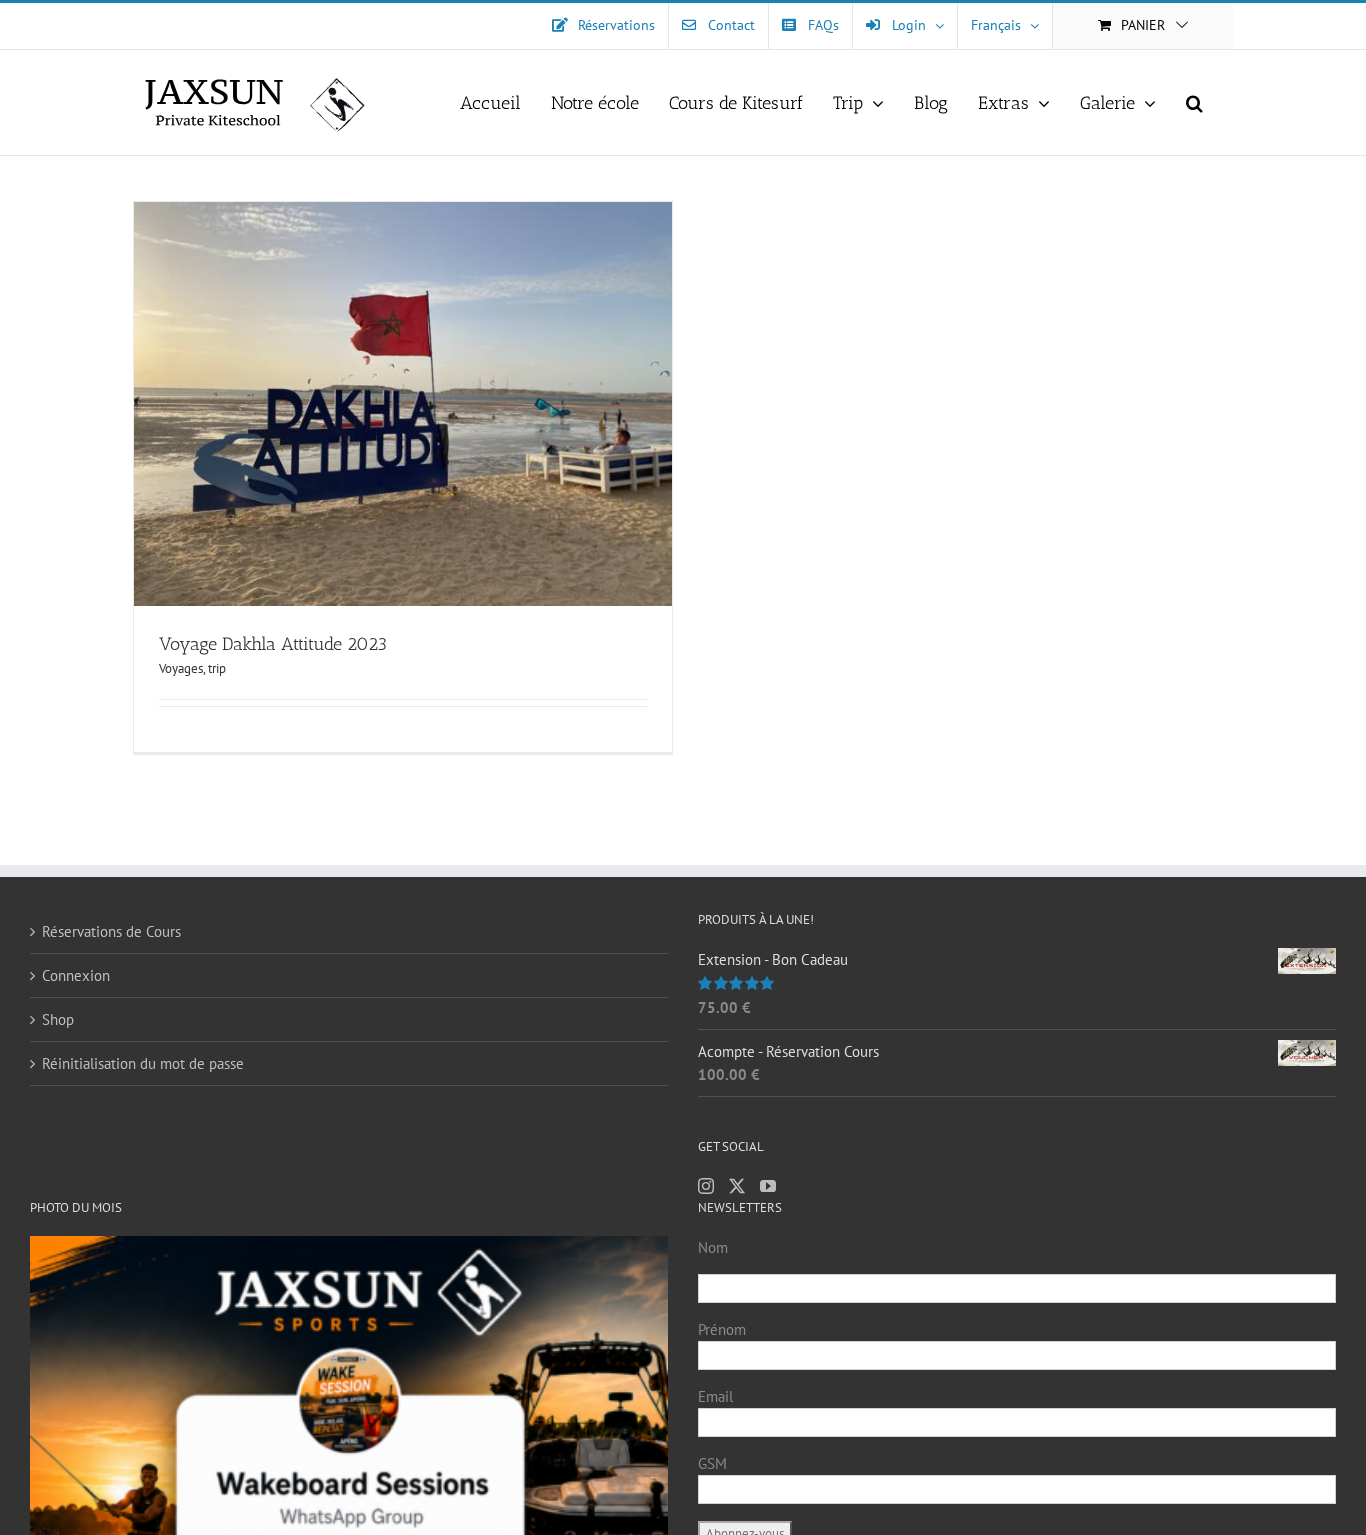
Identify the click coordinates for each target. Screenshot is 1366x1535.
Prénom (722, 1329)
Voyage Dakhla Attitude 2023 (273, 644)
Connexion (76, 975)
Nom (713, 1247)
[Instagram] (706, 1186)
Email (715, 1396)
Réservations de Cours (111, 931)
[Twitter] (737, 1186)
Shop (58, 1019)
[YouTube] (768, 1186)
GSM (712, 1463)
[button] (1194, 102)
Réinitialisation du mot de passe (143, 1063)
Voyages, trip (192, 668)
